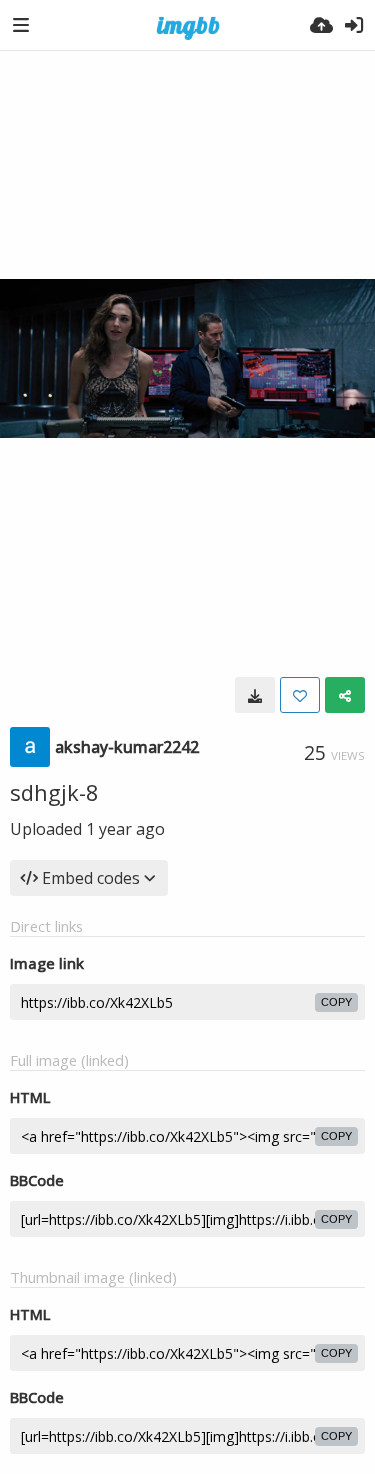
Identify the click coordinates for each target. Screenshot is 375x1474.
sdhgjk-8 (54, 792)
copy (336, 1002)
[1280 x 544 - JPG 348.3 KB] (255, 695)
